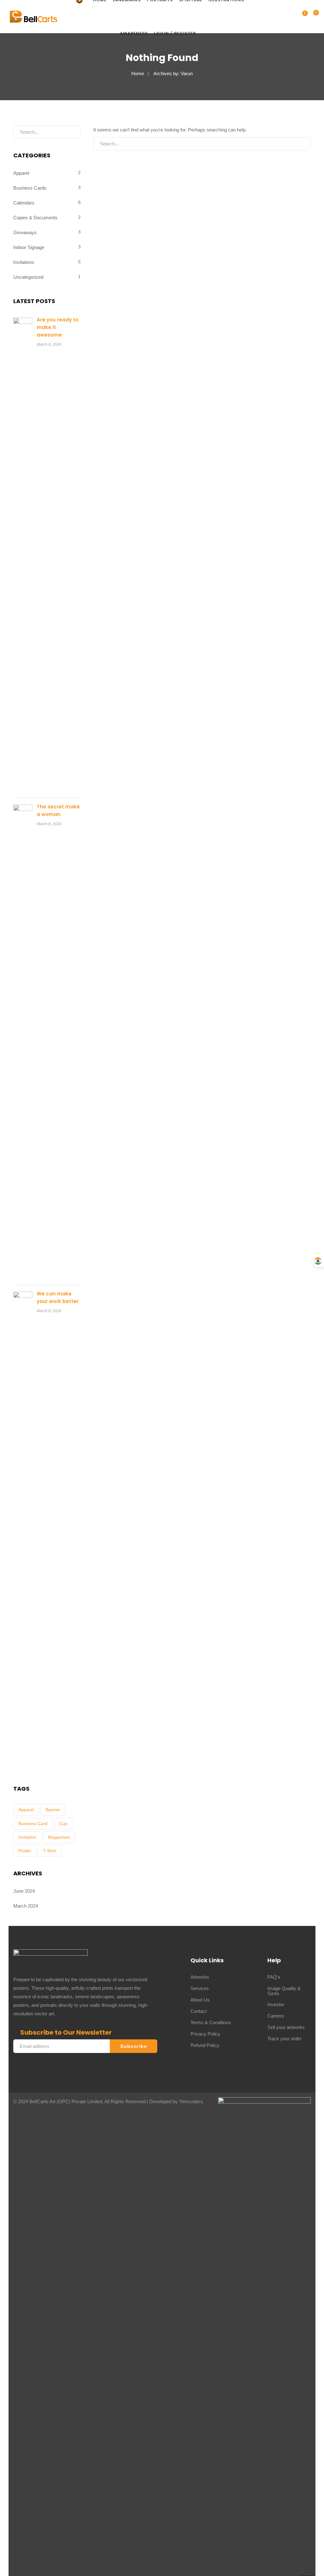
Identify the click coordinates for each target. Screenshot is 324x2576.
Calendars (24, 203)
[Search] (301, 144)
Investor (276, 2004)
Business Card (33, 1824)
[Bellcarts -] (34, 16)
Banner (53, 1810)
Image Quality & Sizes (284, 1991)
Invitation (27, 1837)
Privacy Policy (205, 2034)
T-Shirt (50, 1851)
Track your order (284, 2039)
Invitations (24, 262)
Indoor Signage (29, 247)
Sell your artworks (286, 2027)
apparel (26, 1810)
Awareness (134, 33)
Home (138, 73)
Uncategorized (28, 277)
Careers (276, 2016)
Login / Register (175, 33)
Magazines (59, 1837)
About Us (200, 2000)
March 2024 (26, 1906)
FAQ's (274, 1977)
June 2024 (24, 1891)
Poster (25, 1851)
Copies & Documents (35, 218)
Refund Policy (205, 2045)
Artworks (200, 1977)
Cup (63, 1824)
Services (200, 1988)
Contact (199, 2011)
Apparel (21, 173)
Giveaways (25, 232)
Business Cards (30, 188)
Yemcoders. (192, 2101)
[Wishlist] (312, 17)
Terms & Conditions (211, 2022)
